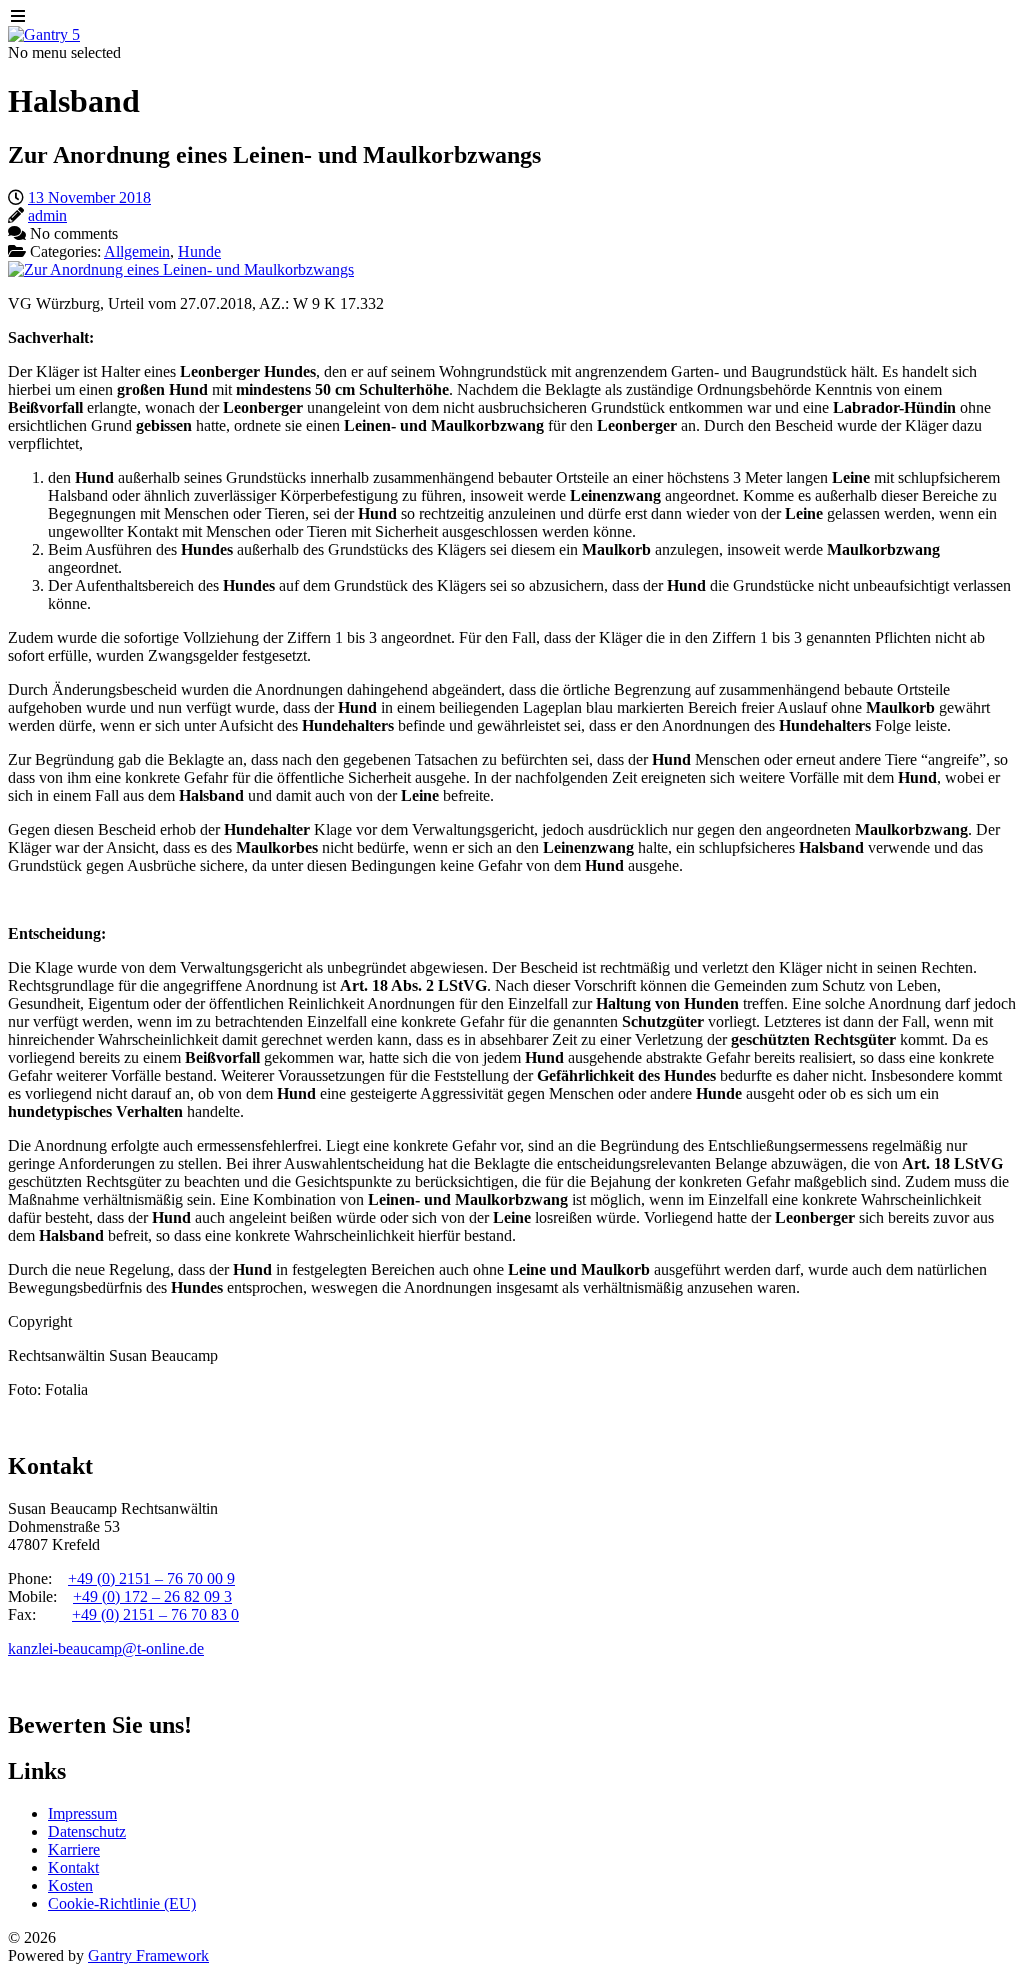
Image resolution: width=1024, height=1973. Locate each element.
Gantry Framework (148, 1955)
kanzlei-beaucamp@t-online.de (106, 1648)
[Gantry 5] (44, 34)
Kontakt (73, 1867)
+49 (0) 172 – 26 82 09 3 (152, 1596)
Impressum (82, 1813)
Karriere (74, 1849)
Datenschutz (87, 1831)
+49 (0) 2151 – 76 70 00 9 (151, 1578)
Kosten (70, 1885)
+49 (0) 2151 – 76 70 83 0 (155, 1614)
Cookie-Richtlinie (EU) (122, 1903)
